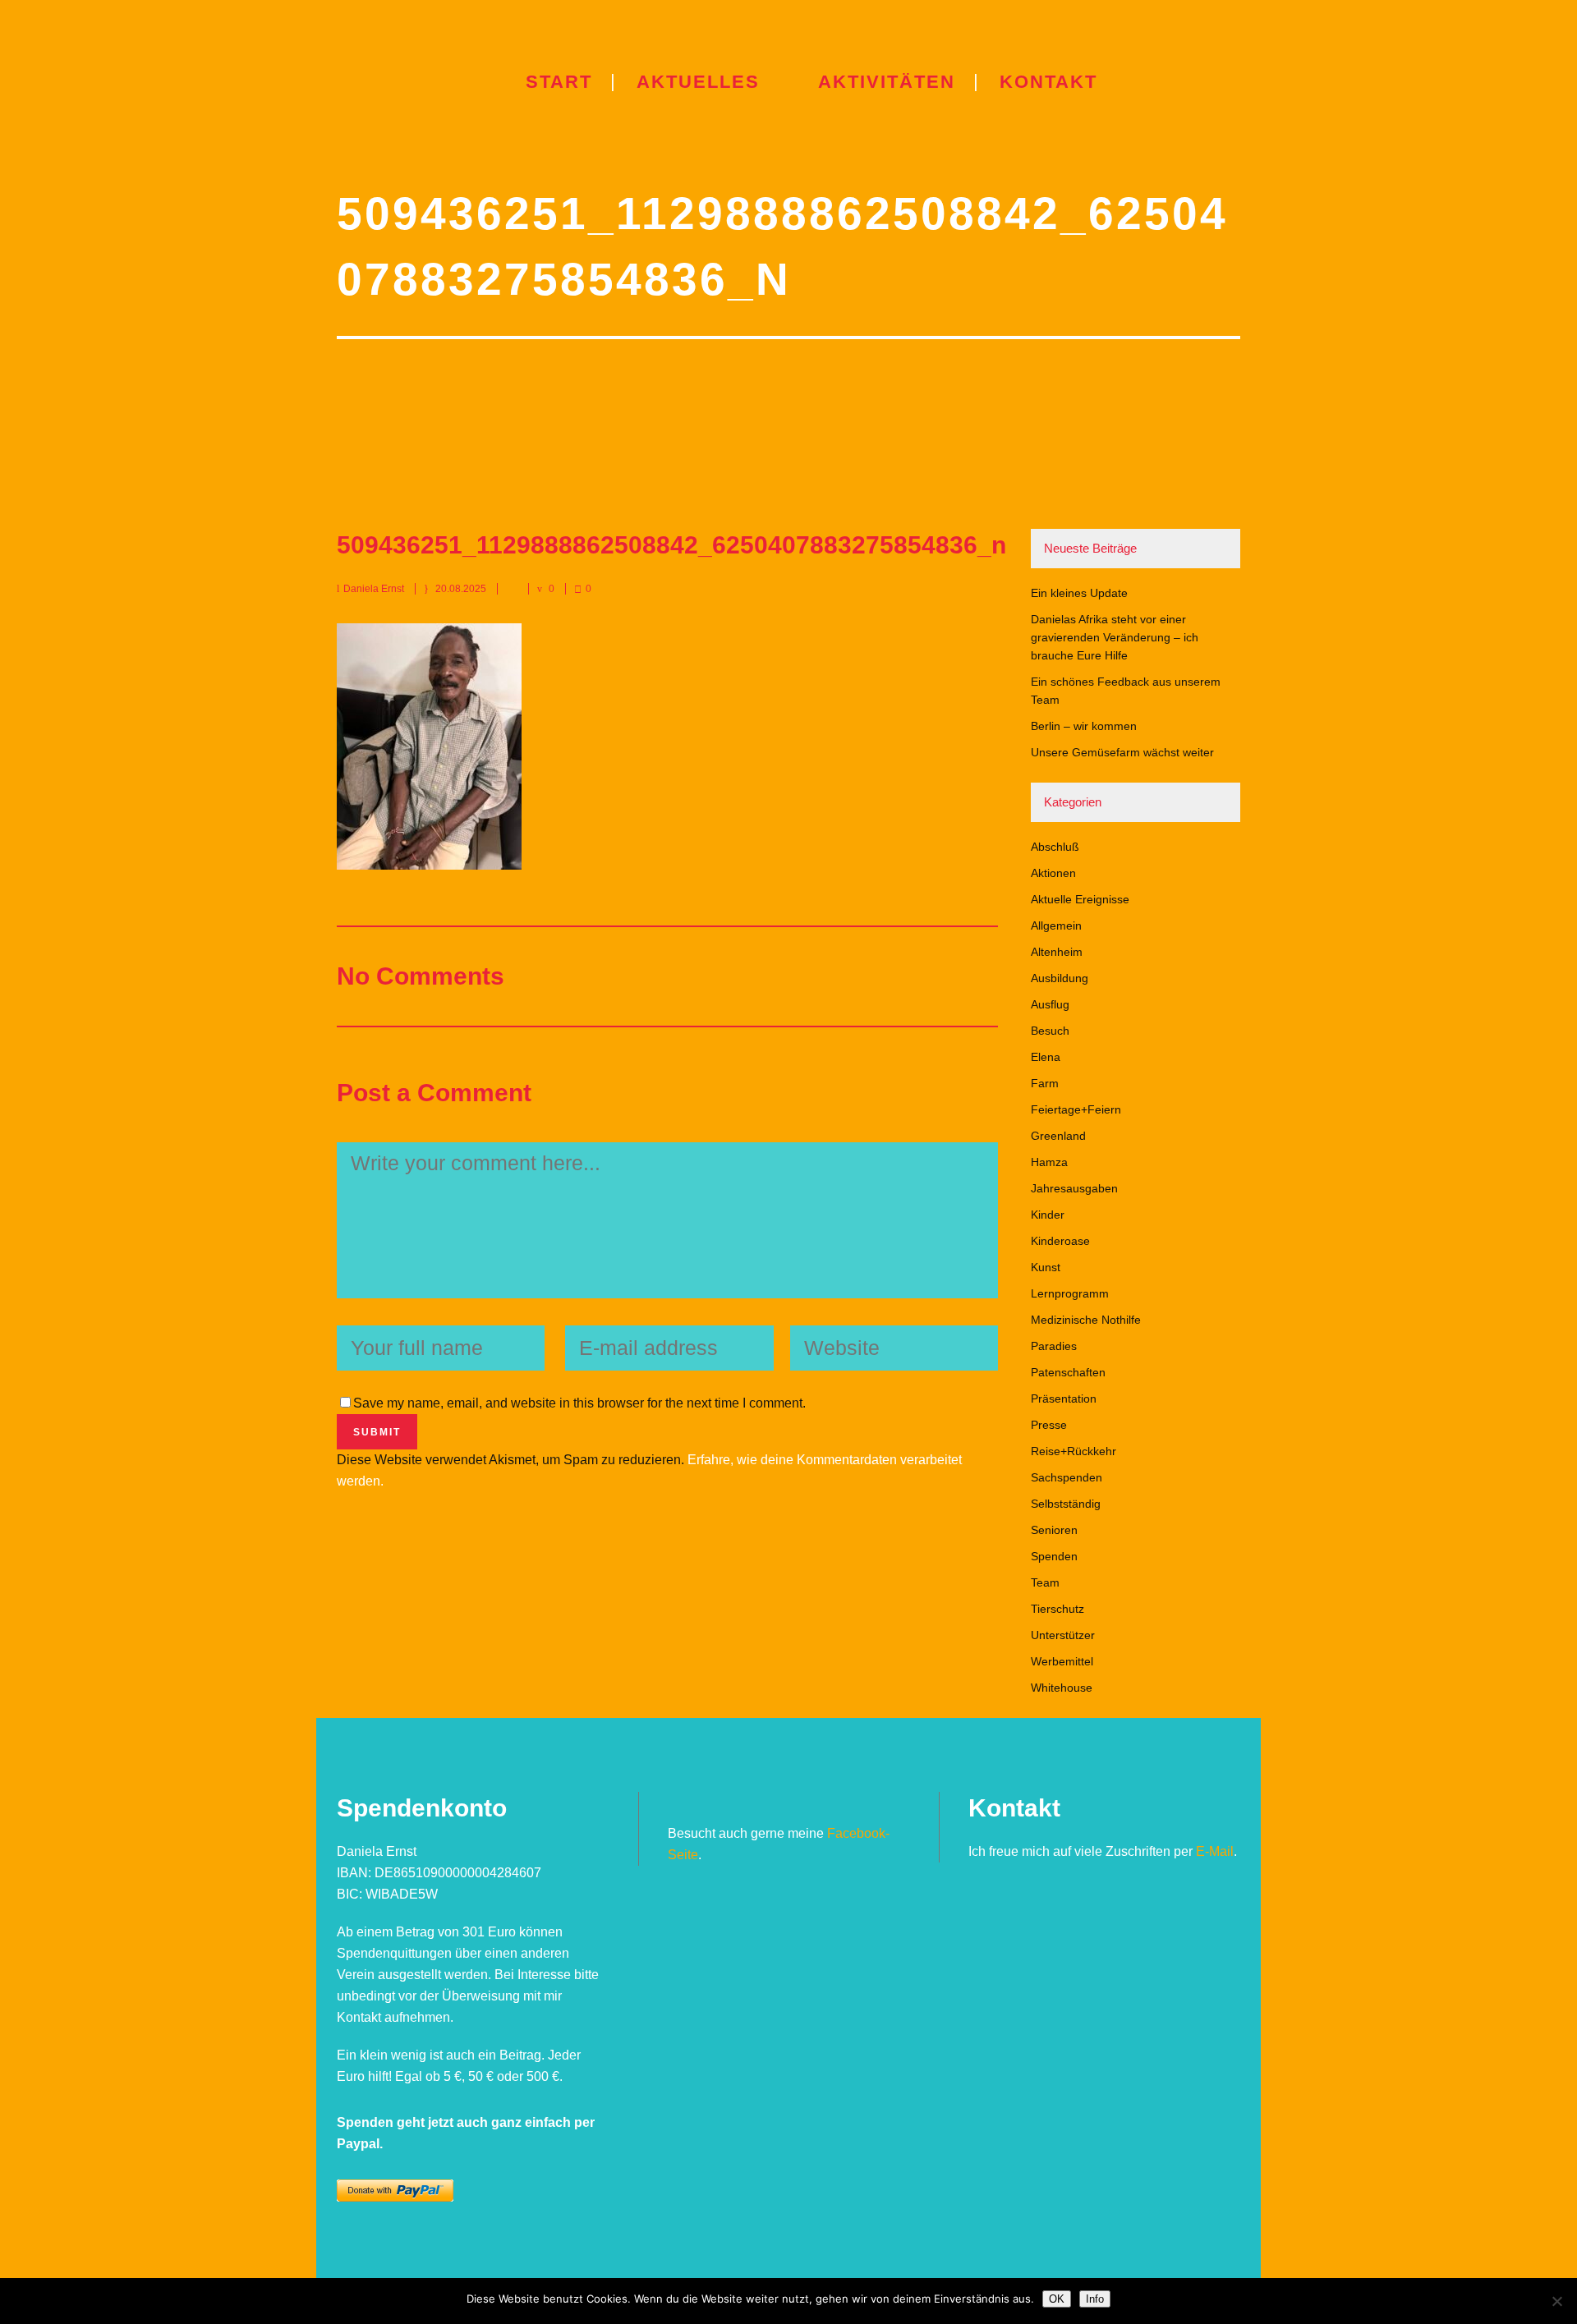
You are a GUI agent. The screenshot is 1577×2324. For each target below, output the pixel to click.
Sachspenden (1067, 1477)
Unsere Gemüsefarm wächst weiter (1122, 752)
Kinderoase (1060, 1241)
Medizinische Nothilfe (1086, 1320)
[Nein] (1556, 2301)
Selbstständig (1066, 1504)
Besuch (1050, 1031)
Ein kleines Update (1079, 593)
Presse (1049, 1425)
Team (1045, 1582)
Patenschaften (1068, 1372)
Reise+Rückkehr (1074, 1451)
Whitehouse (1062, 1688)
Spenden (1054, 1556)
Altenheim (1057, 952)
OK (1057, 2299)
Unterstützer (1063, 1635)
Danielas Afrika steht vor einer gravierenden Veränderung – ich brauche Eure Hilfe (1115, 637)
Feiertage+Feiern (1076, 1109)
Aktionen (1053, 873)
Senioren (1054, 1530)
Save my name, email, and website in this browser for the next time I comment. (579, 1403)
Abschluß (1055, 847)
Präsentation (1064, 1399)
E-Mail (1215, 1851)
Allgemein (1056, 925)
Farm (1045, 1083)
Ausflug (1050, 1004)
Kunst (1046, 1267)
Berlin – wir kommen (1084, 726)
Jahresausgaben (1074, 1188)
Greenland (1058, 1136)
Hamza (1049, 1162)
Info (1095, 2299)
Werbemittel (1062, 1661)
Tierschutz (1057, 1609)
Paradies (1054, 1346)
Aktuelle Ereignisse (1080, 899)
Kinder (1048, 1215)
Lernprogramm (1070, 1293)
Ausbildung (1060, 978)
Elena (1046, 1057)
